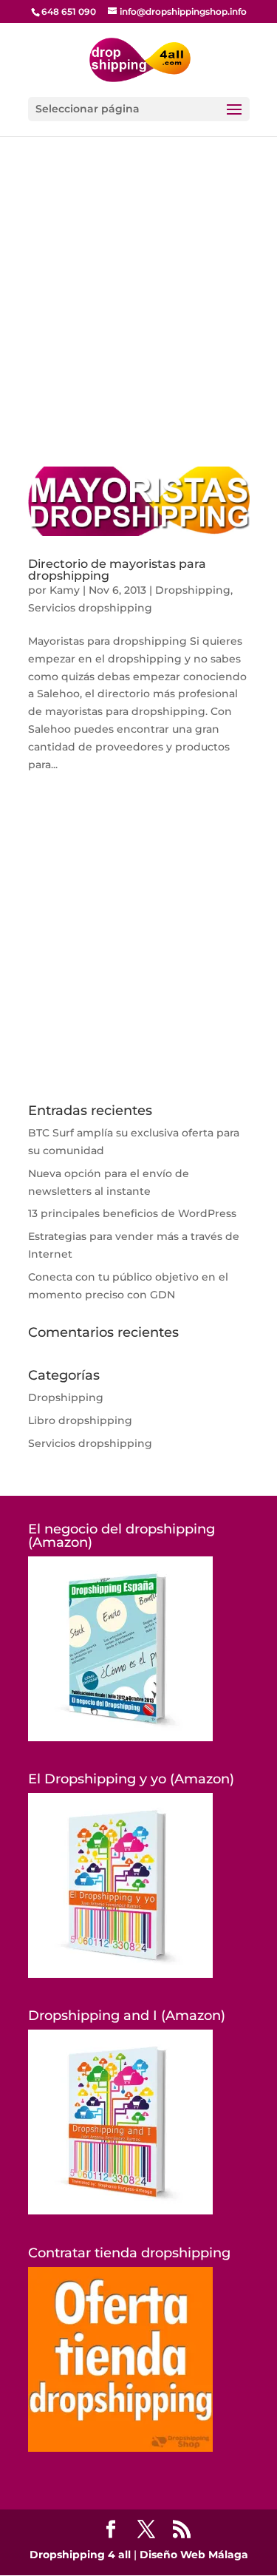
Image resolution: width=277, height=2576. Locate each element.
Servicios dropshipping (90, 608)
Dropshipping (193, 590)
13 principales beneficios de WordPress (132, 1213)
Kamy (65, 590)
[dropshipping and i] (120, 2211)
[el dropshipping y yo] (120, 1974)
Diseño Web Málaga (194, 2555)
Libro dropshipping (80, 1420)
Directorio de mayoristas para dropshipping (117, 570)
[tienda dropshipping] (120, 2448)
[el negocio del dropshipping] (120, 1738)
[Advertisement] (138, 322)
